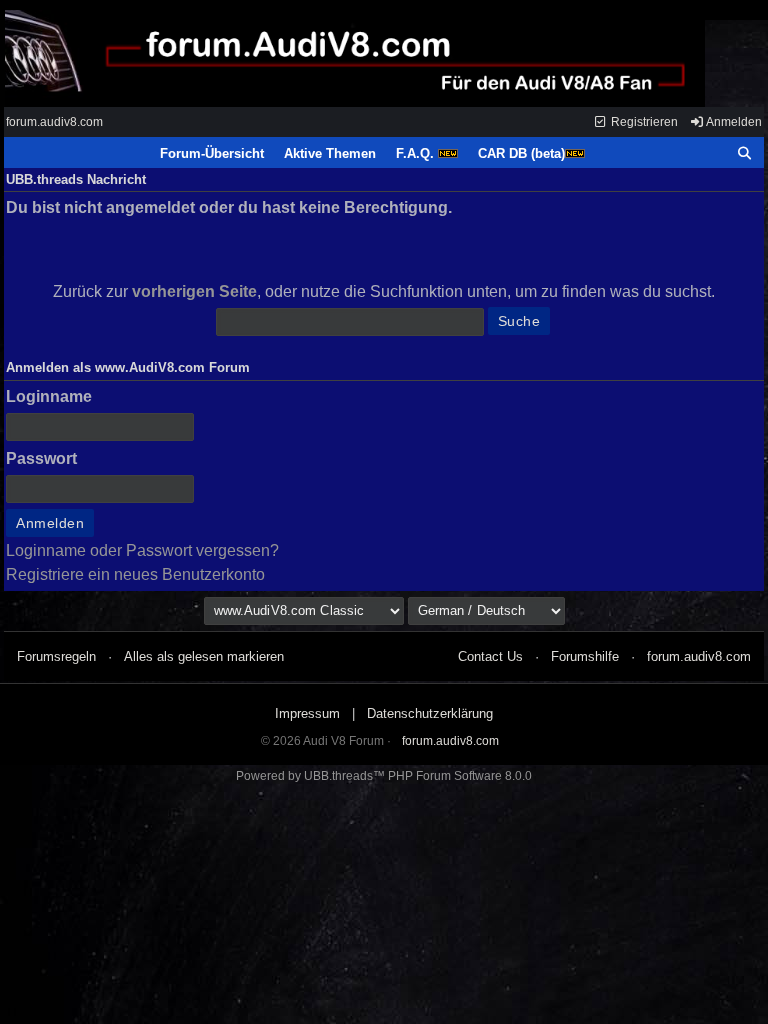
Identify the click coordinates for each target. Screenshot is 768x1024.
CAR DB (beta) (521, 153)
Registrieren (643, 122)
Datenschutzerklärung (430, 713)
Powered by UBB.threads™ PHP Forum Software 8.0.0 (384, 776)
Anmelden (733, 122)
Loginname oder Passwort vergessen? (142, 550)
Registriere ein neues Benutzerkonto (135, 574)
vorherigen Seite (194, 291)
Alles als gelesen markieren (204, 656)
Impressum (307, 713)
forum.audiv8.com (54, 122)
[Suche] (745, 154)
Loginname (49, 396)
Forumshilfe (585, 656)
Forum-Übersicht (212, 153)
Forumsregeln (56, 656)
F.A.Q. (417, 153)
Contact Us (490, 656)
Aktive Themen (330, 153)
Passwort (41, 458)
